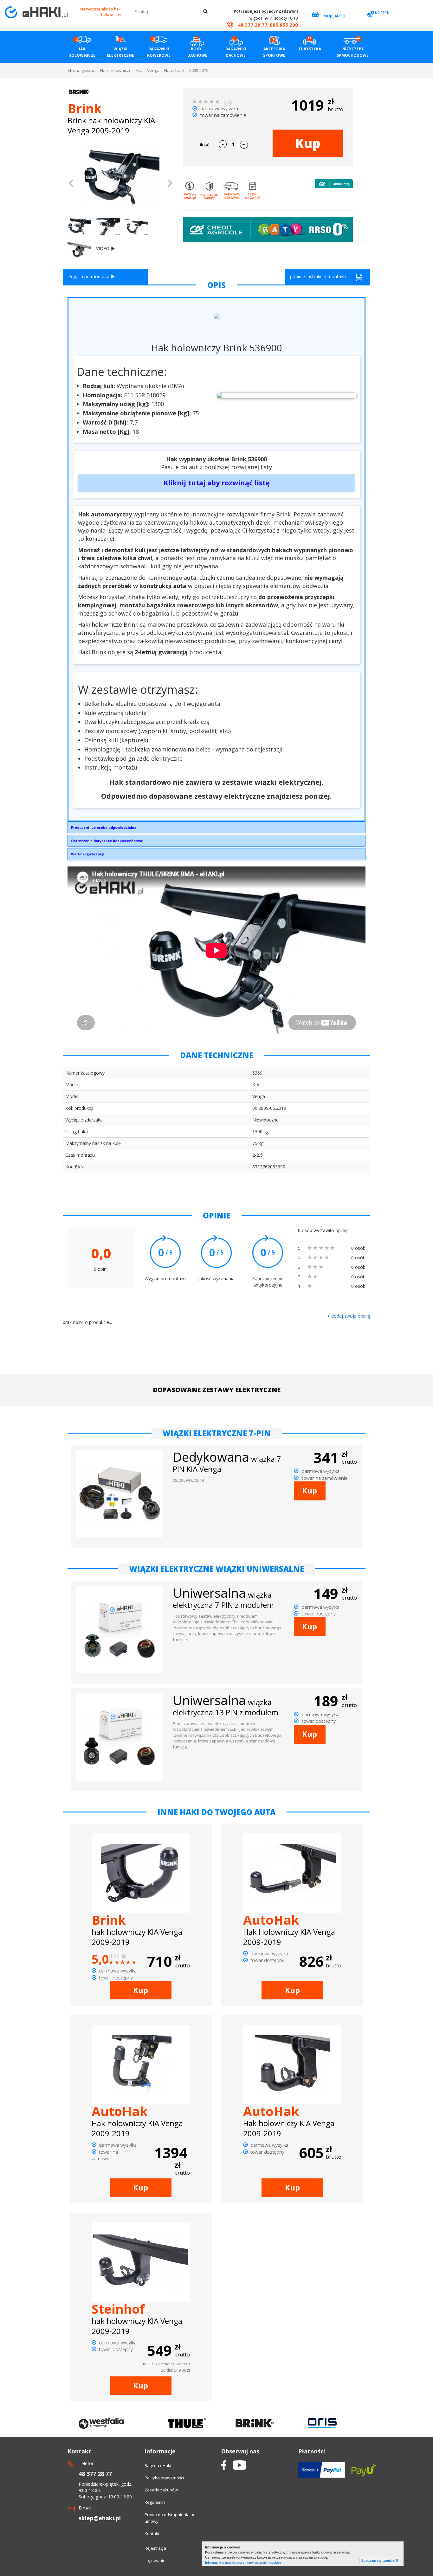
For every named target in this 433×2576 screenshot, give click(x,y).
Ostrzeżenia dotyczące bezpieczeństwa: (107, 841)
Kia (139, 70)
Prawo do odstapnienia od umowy (170, 2518)
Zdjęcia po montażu (89, 276)
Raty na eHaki (158, 2465)
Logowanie (155, 2560)
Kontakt (152, 2534)
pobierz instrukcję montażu (318, 276)
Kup (308, 143)
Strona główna (81, 70)
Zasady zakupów (161, 2490)
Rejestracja (155, 2548)
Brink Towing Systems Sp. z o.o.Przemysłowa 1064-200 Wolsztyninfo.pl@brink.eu (104, 829)
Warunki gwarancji (87, 854)
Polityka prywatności (164, 2478)
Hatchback (174, 70)
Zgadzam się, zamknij (380, 2560)
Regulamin (155, 2502)
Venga (153, 70)
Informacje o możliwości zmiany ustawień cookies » (245, 2562)
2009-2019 (199, 70)
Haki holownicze (116, 70)
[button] (71, 184)
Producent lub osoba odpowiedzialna (104, 827)
